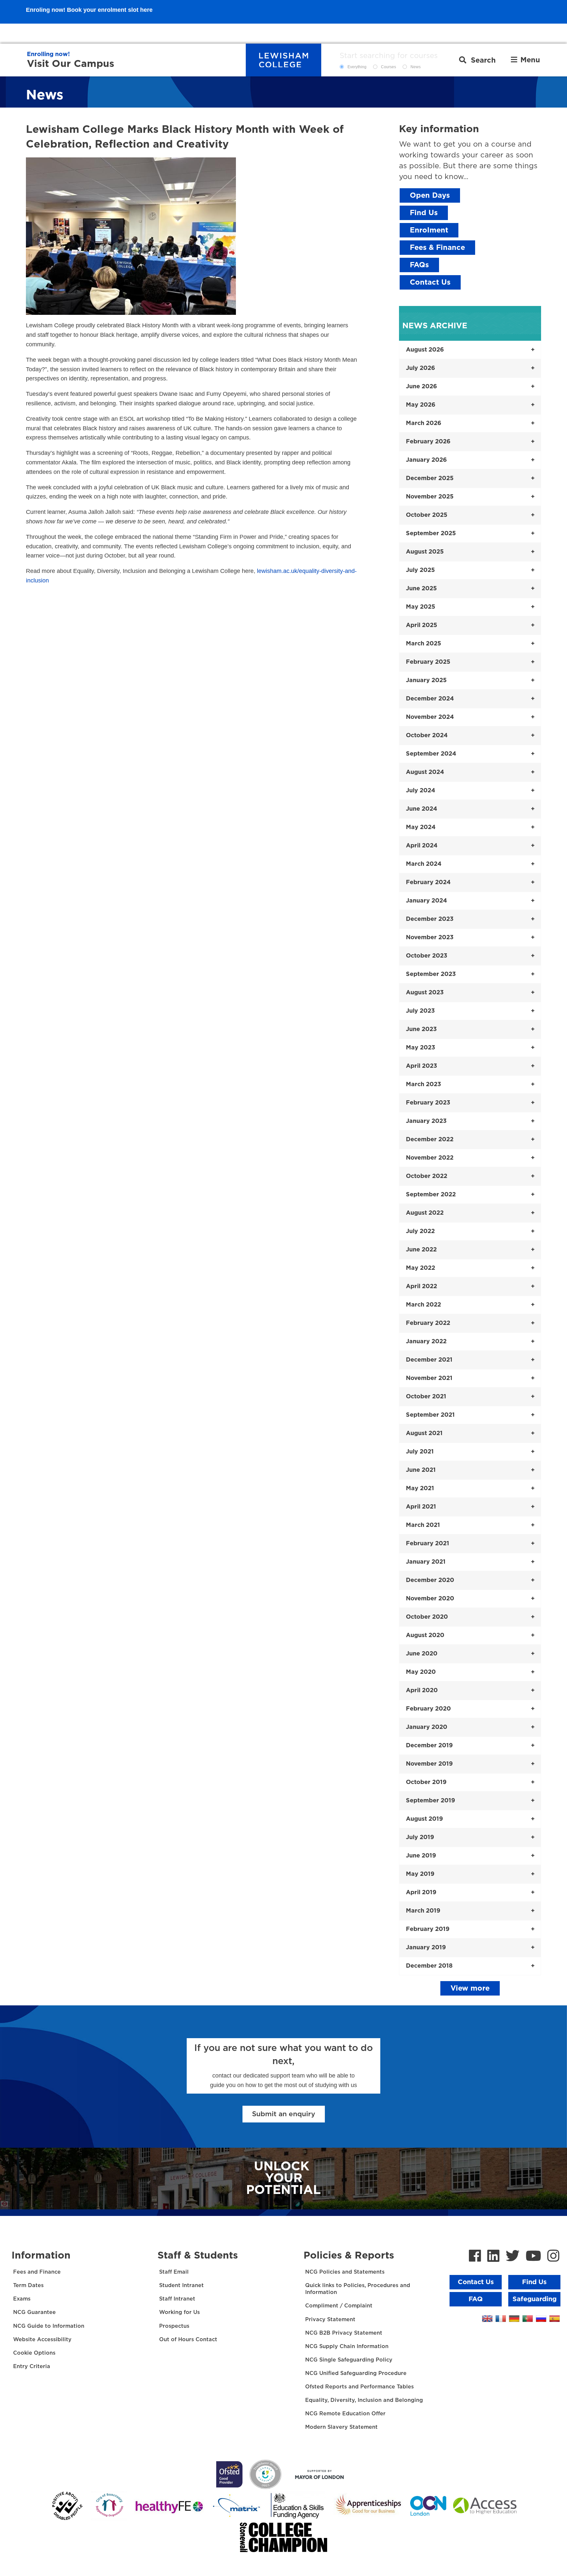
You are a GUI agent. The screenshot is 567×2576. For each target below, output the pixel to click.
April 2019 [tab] (421, 1893)
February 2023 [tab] (428, 1103)
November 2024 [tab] (430, 717)
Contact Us (430, 282)
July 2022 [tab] (420, 1231)
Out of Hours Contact (188, 2340)
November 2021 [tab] (429, 1378)
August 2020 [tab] (425, 1635)
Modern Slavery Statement (341, 2427)
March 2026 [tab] (424, 423)
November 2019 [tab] (429, 1764)
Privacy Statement (330, 2320)
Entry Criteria (32, 2366)
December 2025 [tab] (430, 478)
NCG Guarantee (34, 2312)
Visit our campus (71, 64)
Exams (22, 2299)
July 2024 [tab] (420, 791)
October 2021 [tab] (426, 1397)
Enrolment (429, 230)
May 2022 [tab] (420, 1268)
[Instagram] (553, 2257)
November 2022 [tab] (430, 1158)
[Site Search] (477, 60)
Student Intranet (181, 2285)
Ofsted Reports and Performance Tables (359, 2387)
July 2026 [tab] (420, 368)
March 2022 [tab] (423, 1305)
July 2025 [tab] (420, 570)
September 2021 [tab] (430, 1415)
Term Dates (28, 2285)
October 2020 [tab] (427, 1617)
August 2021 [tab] (424, 1433)
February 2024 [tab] (428, 882)
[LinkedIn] (493, 2257)
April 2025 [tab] (421, 625)
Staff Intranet (177, 2299)
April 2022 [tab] (421, 1287)
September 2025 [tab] (431, 534)
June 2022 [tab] (421, 1250)
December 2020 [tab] (430, 1580)
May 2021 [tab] (420, 1489)
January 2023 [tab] (426, 1121)
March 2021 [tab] (423, 1525)
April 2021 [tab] (421, 1507)
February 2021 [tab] (428, 1544)
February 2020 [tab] (428, 1709)
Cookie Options (34, 2353)
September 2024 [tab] (431, 754)
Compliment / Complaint (339, 2306)
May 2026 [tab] (421, 405)
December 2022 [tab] (430, 1140)
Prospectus (174, 2326)
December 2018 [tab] (429, 1966)
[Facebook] (475, 2257)
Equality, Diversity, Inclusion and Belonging (364, 2400)
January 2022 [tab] (426, 1342)
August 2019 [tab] (424, 1819)
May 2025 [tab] (420, 607)
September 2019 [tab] (430, 1801)
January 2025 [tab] (426, 680)
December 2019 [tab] (429, 1746)
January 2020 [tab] (427, 1727)
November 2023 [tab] (430, 938)
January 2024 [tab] (426, 901)
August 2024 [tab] (425, 772)
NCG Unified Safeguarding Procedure (356, 2373)
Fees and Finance (37, 2272)
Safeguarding (535, 2299)
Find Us (424, 213)
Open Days (430, 195)
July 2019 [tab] (420, 1837)
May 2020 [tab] (421, 1672)
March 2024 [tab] (424, 864)
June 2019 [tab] (421, 1856)
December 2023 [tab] (430, 919)
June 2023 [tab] (421, 1029)
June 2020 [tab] (422, 1654)
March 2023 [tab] (423, 1085)
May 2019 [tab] (420, 1874)
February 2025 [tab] (428, 662)
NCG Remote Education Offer (345, 2414)
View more (470, 1988)
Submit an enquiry (284, 2114)
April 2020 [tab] (422, 1691)
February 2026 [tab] (428, 442)
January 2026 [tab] (426, 460)
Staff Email (174, 2272)
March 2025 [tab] (423, 644)
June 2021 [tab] (421, 1470)
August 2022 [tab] (425, 1213)
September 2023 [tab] (431, 974)
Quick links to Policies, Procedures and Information (358, 2289)
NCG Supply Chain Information (347, 2346)
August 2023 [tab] (425, 993)
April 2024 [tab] (422, 846)
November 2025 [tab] (430, 497)
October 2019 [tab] (426, 1782)
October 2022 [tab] (427, 1176)
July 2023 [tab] (420, 1011)
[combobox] (395, 56)
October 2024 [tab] (427, 736)
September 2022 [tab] (431, 1195)
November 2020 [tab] (430, 1599)
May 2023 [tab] (420, 1048)
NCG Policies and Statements (345, 2272)
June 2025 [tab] (421, 589)
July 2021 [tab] (420, 1452)
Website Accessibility (42, 2340)
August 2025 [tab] (425, 552)
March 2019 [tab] (423, 1911)
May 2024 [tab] (421, 827)
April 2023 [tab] (421, 1066)
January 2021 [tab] (426, 1562)
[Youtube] (533, 2257)
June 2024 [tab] (421, 809)
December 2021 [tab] (429, 1360)
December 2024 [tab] (430, 699)
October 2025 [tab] (427, 515)
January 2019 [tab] (426, 1948)
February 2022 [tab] (428, 1323)
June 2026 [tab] (421, 387)
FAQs (419, 265)
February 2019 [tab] (428, 1929)
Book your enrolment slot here (110, 33)
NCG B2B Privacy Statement (344, 2333)
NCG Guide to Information (49, 2326)
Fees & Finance (437, 248)
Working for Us (179, 2312)
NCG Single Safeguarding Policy (349, 2360)
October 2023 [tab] (427, 956)
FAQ (476, 2299)
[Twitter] (513, 2257)
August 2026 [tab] (425, 350)
